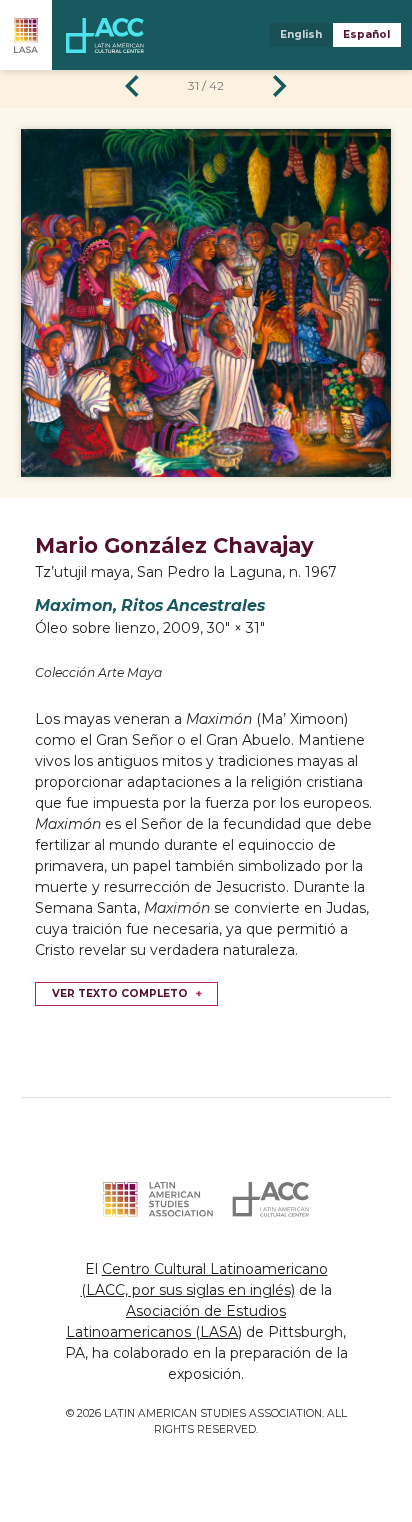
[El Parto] (132, 86)
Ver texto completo (120, 993)
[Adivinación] (280, 86)
